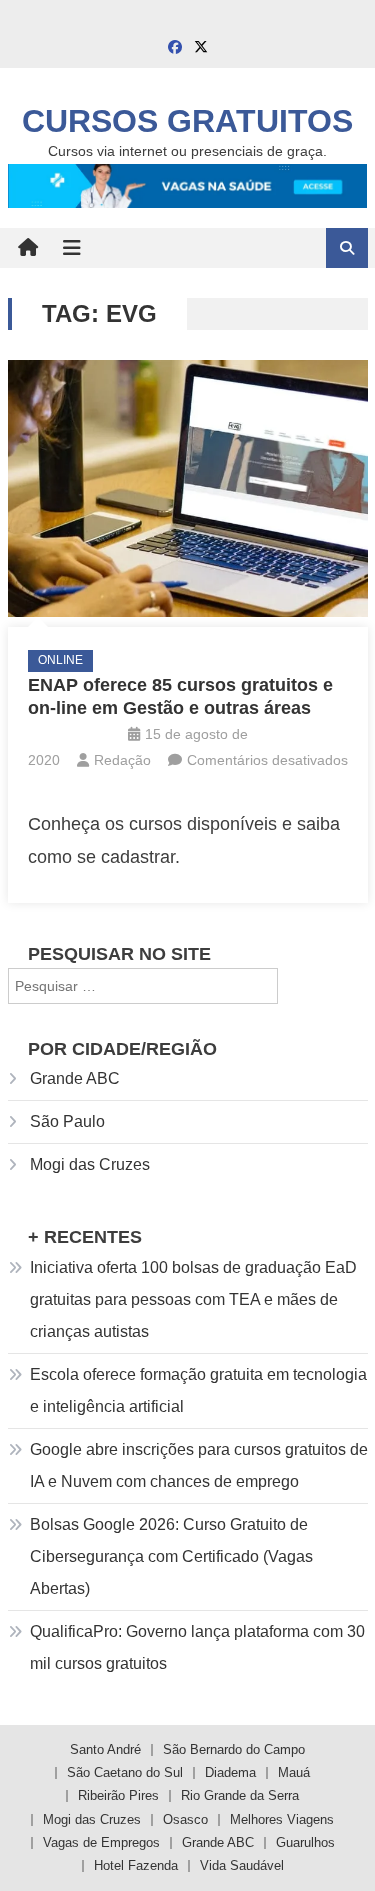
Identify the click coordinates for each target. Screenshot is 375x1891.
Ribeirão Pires (118, 1795)
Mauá (294, 1772)
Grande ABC (75, 1078)
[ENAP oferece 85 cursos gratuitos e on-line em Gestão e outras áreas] (188, 489)
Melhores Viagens (282, 1819)
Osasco (185, 1819)
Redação (122, 760)
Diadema (230, 1772)
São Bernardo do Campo (234, 1749)
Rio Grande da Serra (240, 1795)
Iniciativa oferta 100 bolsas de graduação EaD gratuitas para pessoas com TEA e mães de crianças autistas (193, 1299)
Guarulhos (305, 1842)
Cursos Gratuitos (187, 121)
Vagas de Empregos (101, 1842)
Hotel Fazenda (136, 1865)
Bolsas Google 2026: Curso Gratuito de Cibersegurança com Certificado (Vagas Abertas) (171, 1556)
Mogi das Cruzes (90, 1164)
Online (60, 660)
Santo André (105, 1749)
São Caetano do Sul (125, 1772)
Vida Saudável (242, 1865)
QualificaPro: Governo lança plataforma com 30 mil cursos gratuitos (197, 1647)
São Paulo (67, 1121)
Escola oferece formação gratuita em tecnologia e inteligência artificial (198, 1390)
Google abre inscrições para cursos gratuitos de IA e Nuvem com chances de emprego (199, 1465)
